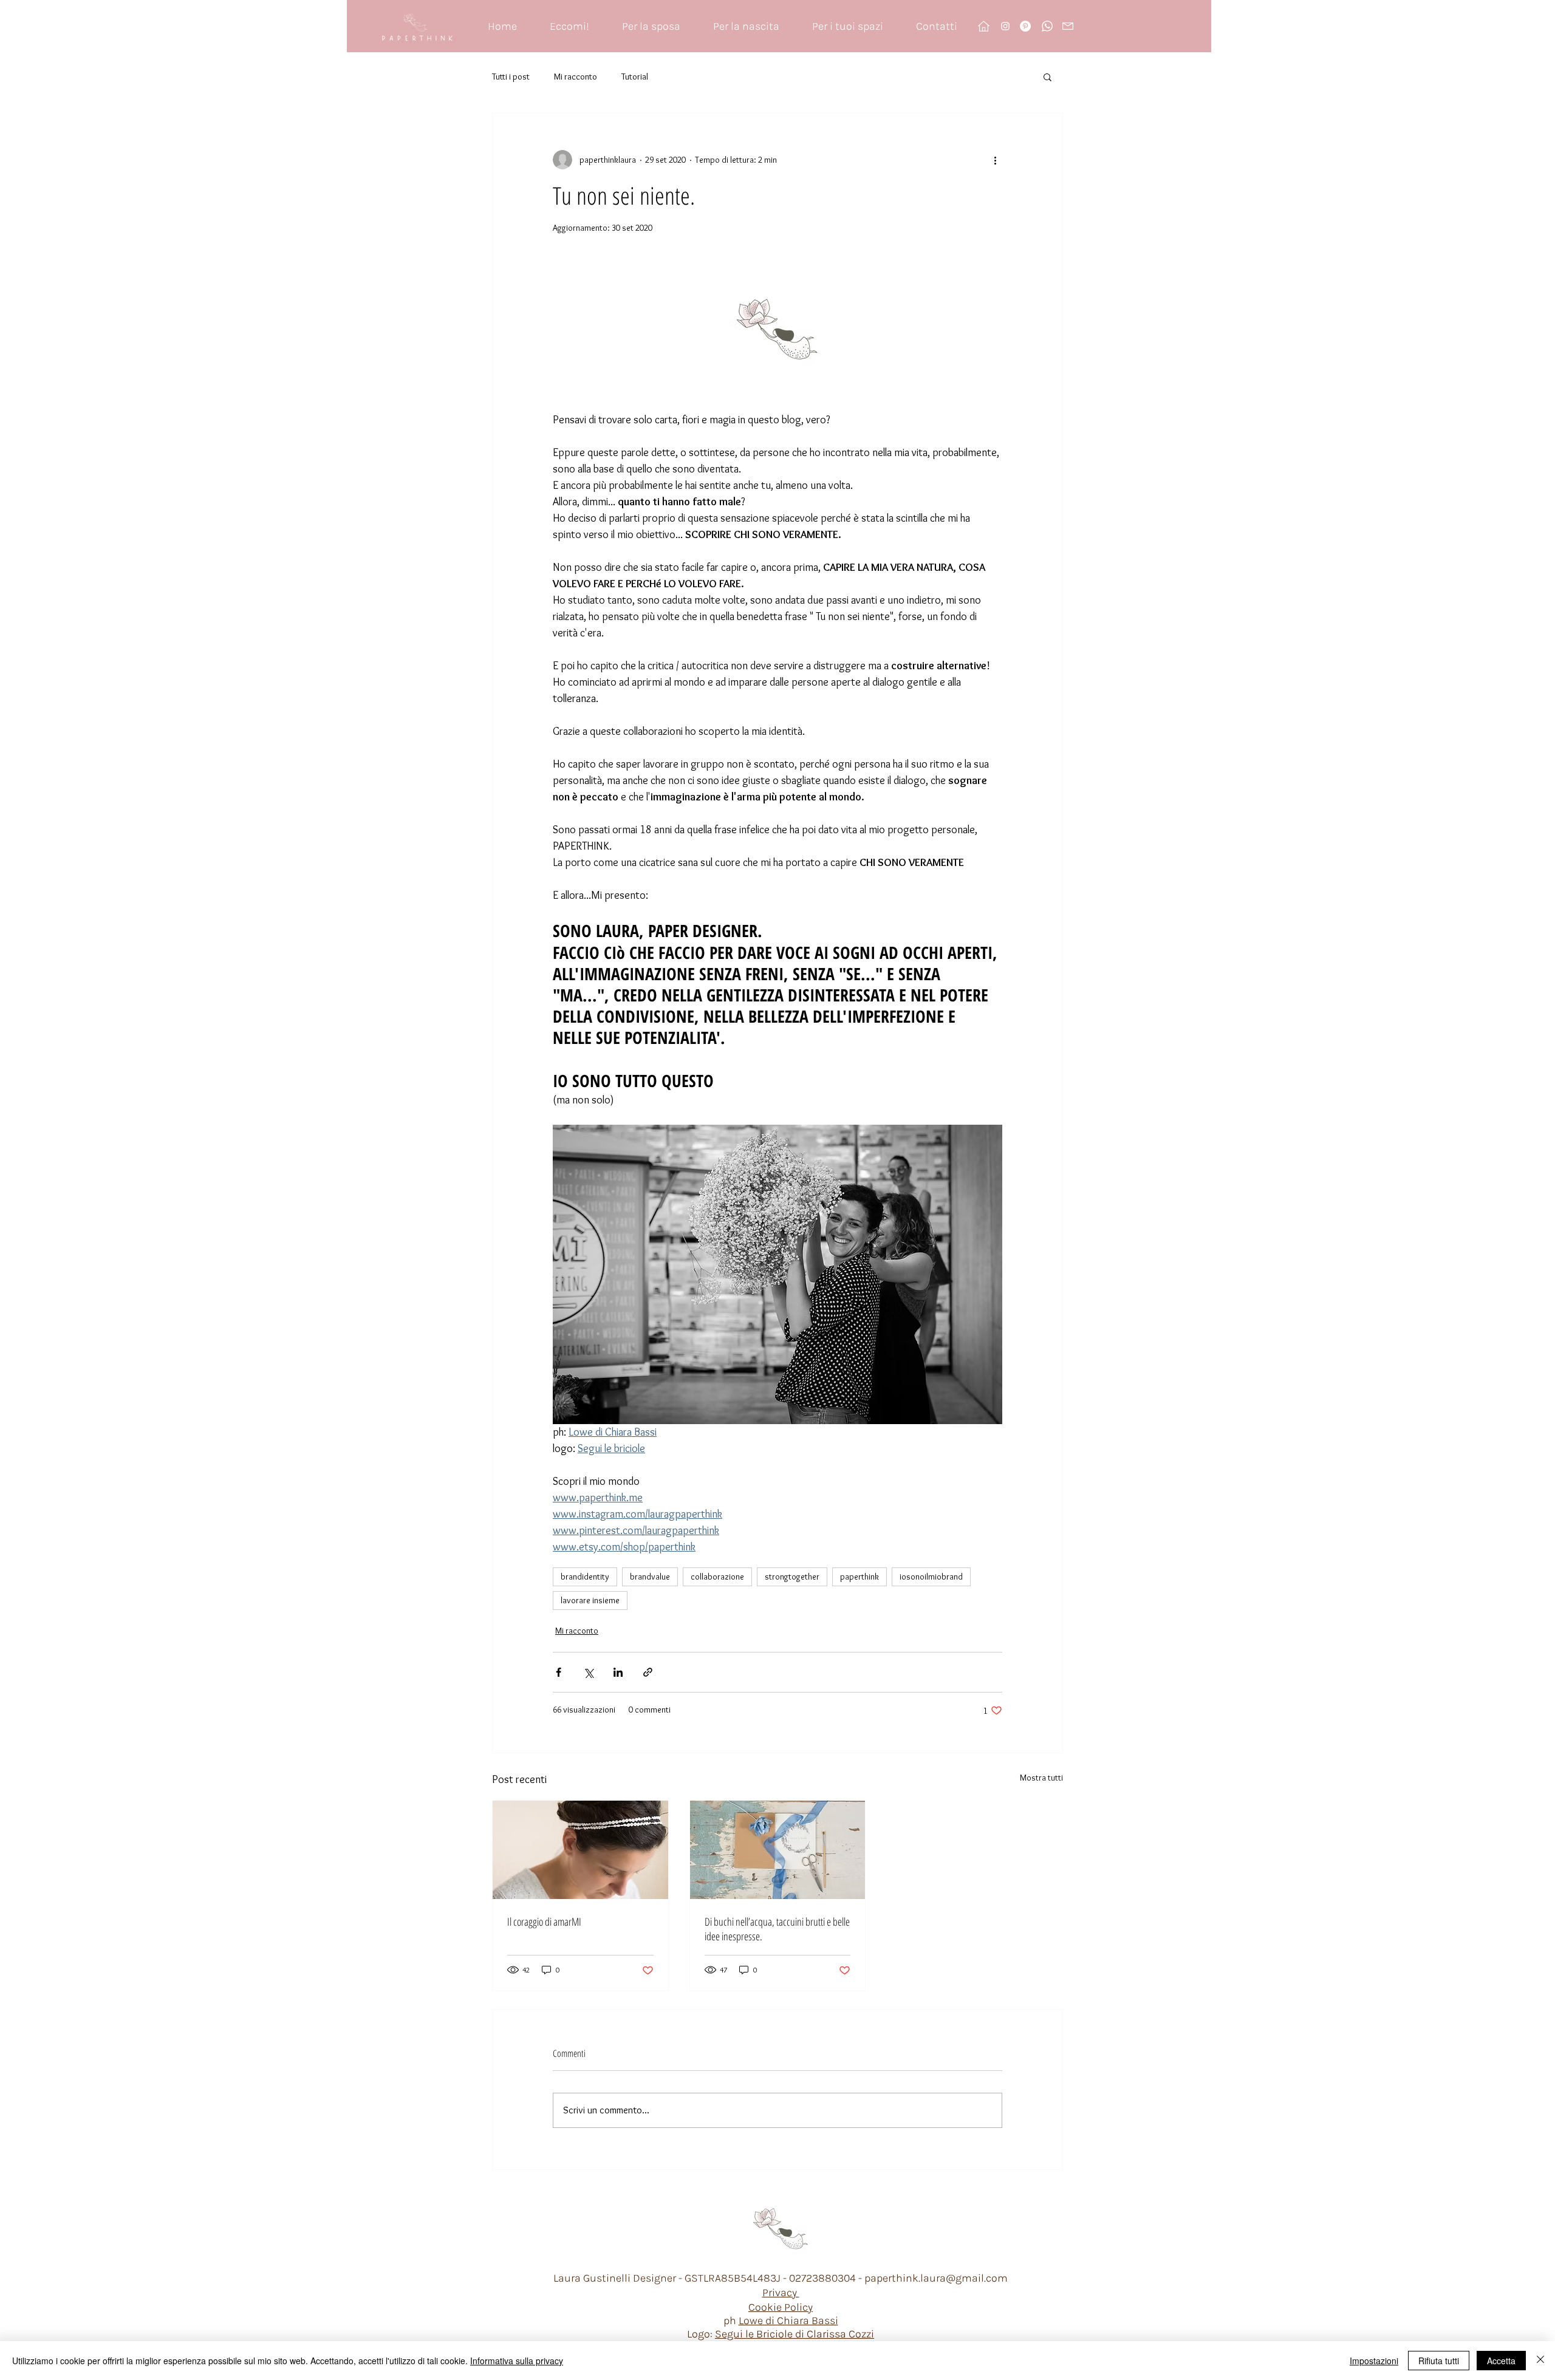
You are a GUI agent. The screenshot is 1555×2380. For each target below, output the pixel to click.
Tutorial (635, 77)
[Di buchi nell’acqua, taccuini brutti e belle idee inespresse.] (778, 1850)
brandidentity (585, 1577)
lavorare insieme (590, 1600)
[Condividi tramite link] (648, 1672)
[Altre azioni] (995, 160)
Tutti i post (511, 77)
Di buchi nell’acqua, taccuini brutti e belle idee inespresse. (777, 1929)
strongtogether (792, 1577)
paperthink (860, 1577)
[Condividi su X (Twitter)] (588, 1672)
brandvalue (650, 1577)
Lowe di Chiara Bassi (788, 2320)
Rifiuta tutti (1439, 2361)
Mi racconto (576, 77)
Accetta (1501, 2361)
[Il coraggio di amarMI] (580, 1850)
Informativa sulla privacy (517, 2361)
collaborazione (717, 1577)
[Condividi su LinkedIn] (618, 1672)
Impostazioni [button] (1374, 2361)
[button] (1047, 77)
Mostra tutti (1041, 1778)
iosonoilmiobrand (931, 1577)
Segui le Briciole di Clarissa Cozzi (795, 2334)
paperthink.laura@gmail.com (936, 2278)
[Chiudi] (1540, 2361)
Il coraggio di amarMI (544, 1921)
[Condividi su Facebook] (559, 1672)
